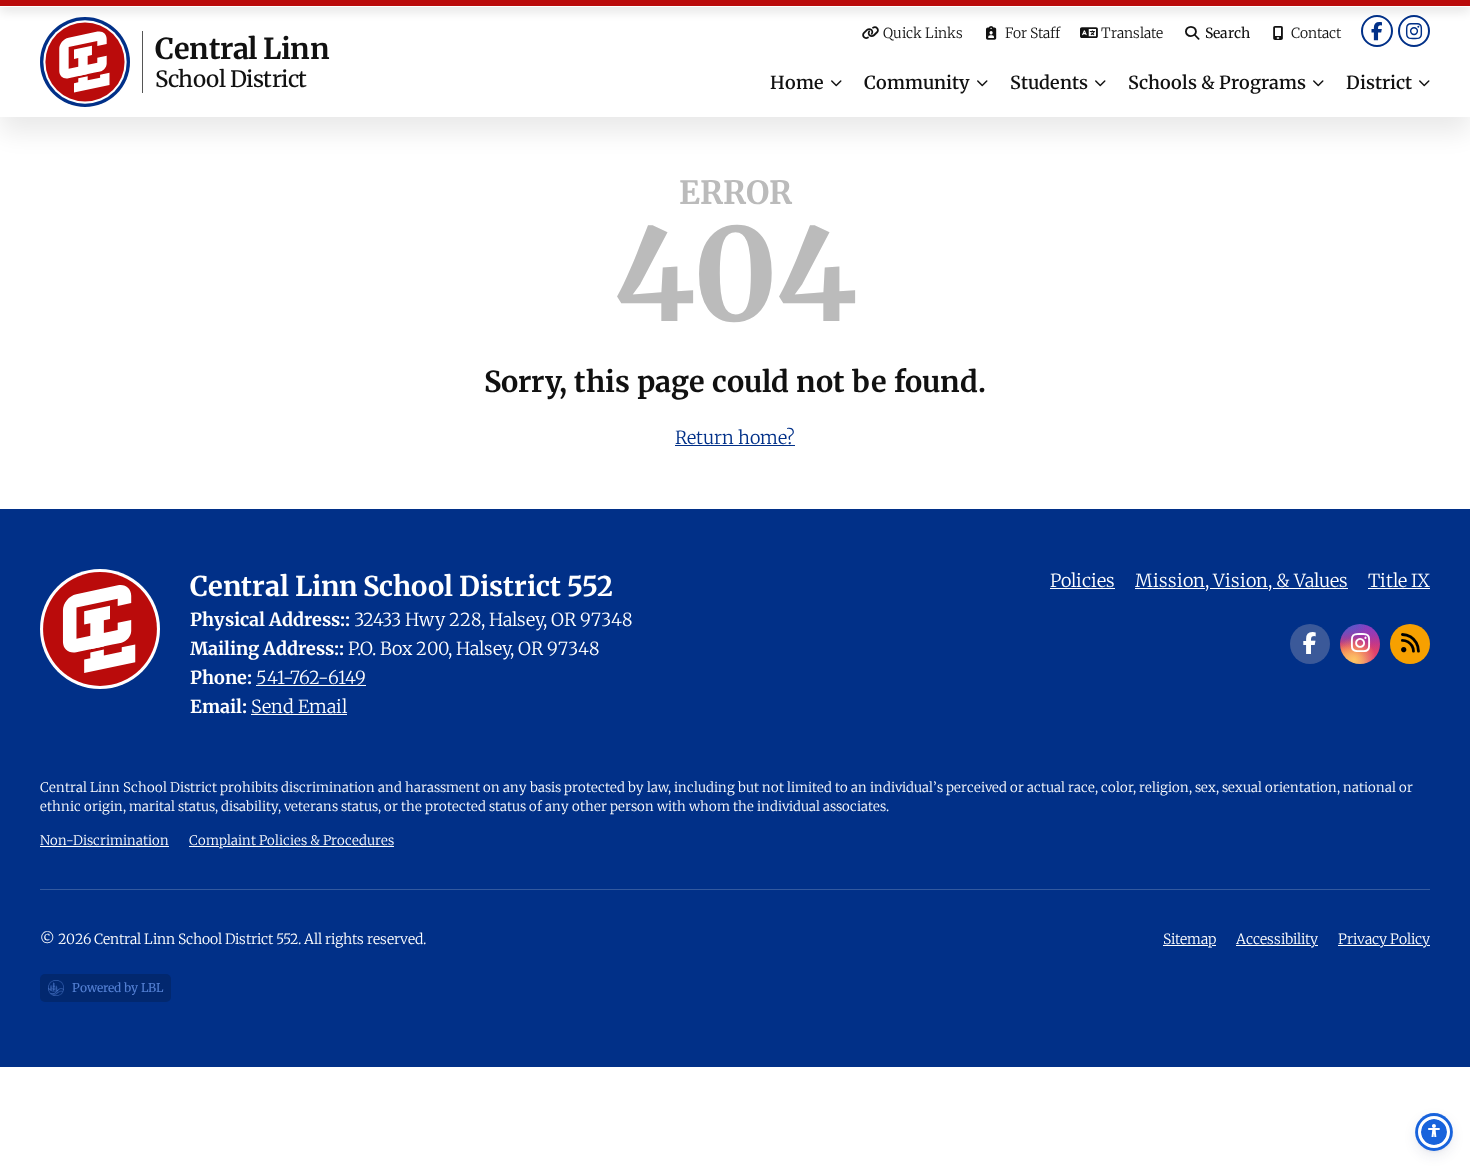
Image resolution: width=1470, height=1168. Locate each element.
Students (1049, 82)
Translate (1132, 33)
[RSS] (1410, 644)
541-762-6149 (311, 677)
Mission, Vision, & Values (1241, 580)
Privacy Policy (1384, 939)
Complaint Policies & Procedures (291, 840)
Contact (1316, 33)
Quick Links (923, 33)
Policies (1082, 580)
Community (917, 82)
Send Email (299, 706)
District (1379, 82)
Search (1227, 33)
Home (797, 82)
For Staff (1032, 33)
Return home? (735, 437)
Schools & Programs (1217, 82)
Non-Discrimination (104, 840)
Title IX (1399, 580)
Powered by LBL (105, 991)
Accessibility (1277, 939)
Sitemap (1189, 939)
